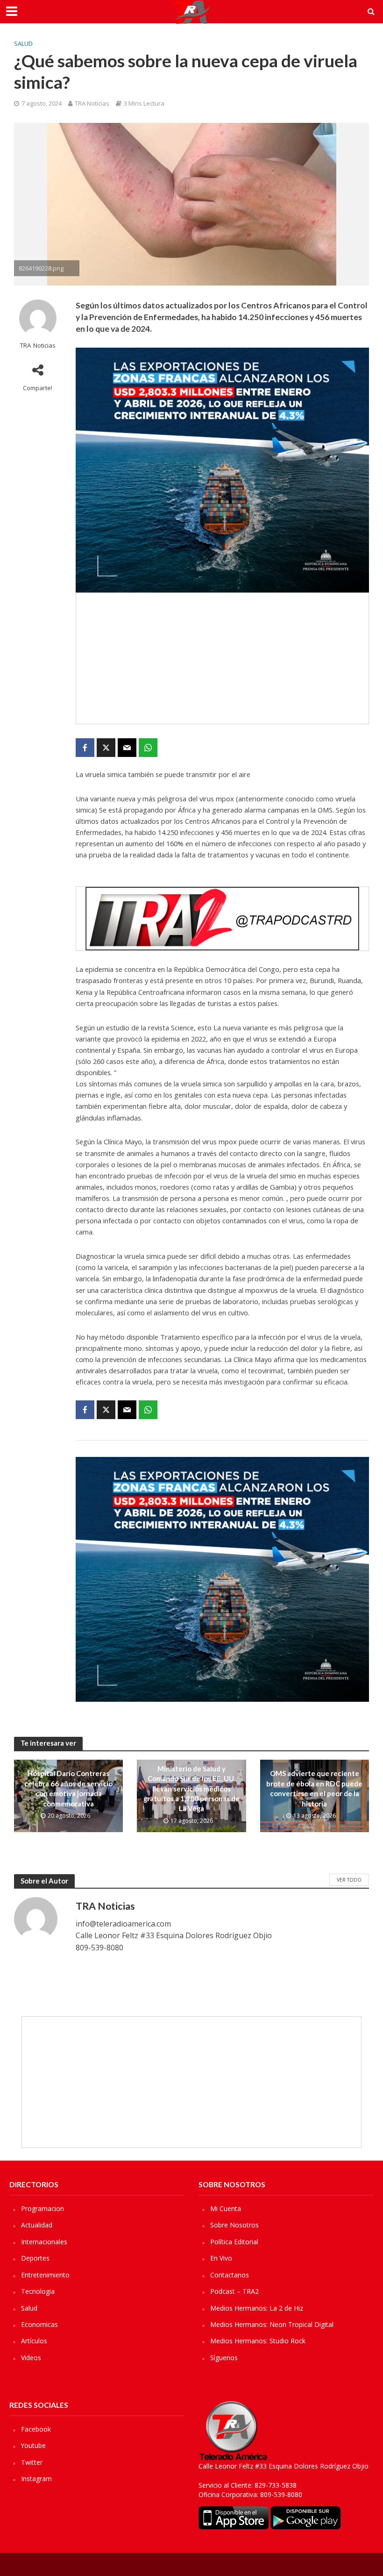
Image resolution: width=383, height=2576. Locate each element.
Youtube (33, 2445)
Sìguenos (224, 2358)
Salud (23, 43)
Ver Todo (349, 1880)
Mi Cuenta (226, 2209)
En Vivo (221, 2258)
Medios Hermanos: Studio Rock (258, 2341)
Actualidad (37, 2225)
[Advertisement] (222, 658)
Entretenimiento (45, 2275)
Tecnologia (38, 2291)
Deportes (35, 2258)
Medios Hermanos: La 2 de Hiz (257, 2308)
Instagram (36, 2479)
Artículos (34, 2341)
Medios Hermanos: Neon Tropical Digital (272, 2324)
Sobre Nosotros (234, 2225)
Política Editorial (234, 2242)
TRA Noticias (92, 103)
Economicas (39, 2324)
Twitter (32, 2462)
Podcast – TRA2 (234, 2291)
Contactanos (230, 2275)
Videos (31, 2358)
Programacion (43, 2209)
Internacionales (44, 2242)
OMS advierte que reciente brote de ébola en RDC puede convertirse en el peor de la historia (314, 1788)
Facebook (36, 2429)
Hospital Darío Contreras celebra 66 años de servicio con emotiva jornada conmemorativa (68, 1788)
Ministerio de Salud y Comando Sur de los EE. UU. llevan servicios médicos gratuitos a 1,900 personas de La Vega (191, 1789)
